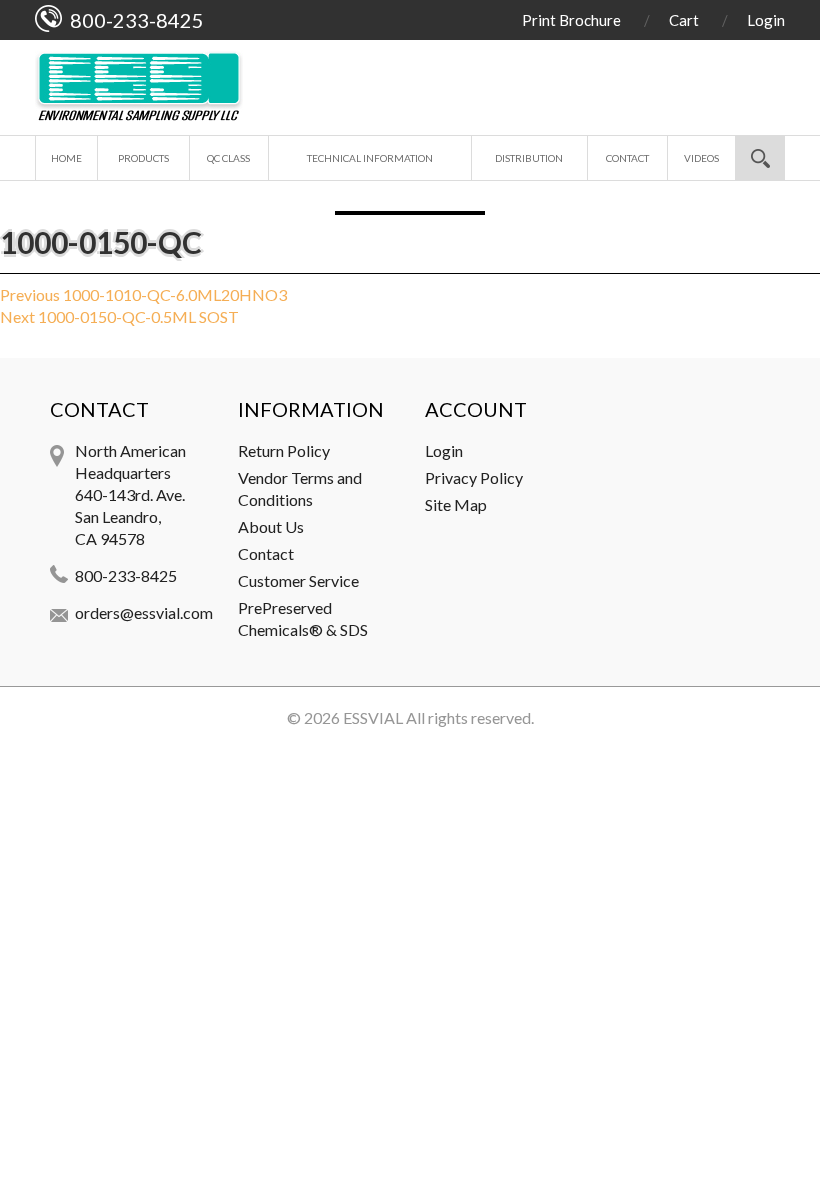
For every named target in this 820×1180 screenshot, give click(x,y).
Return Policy (284, 450)
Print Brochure (571, 20)
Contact (627, 158)
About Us (271, 526)
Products (143, 158)
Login (766, 20)
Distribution (529, 158)
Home (66, 158)
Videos (701, 158)
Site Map (456, 504)
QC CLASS (228, 158)
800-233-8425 (126, 575)
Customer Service (298, 580)
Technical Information (370, 158)
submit (760, 158)
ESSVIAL (373, 717)
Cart (684, 20)
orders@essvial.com (144, 612)
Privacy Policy (474, 477)
